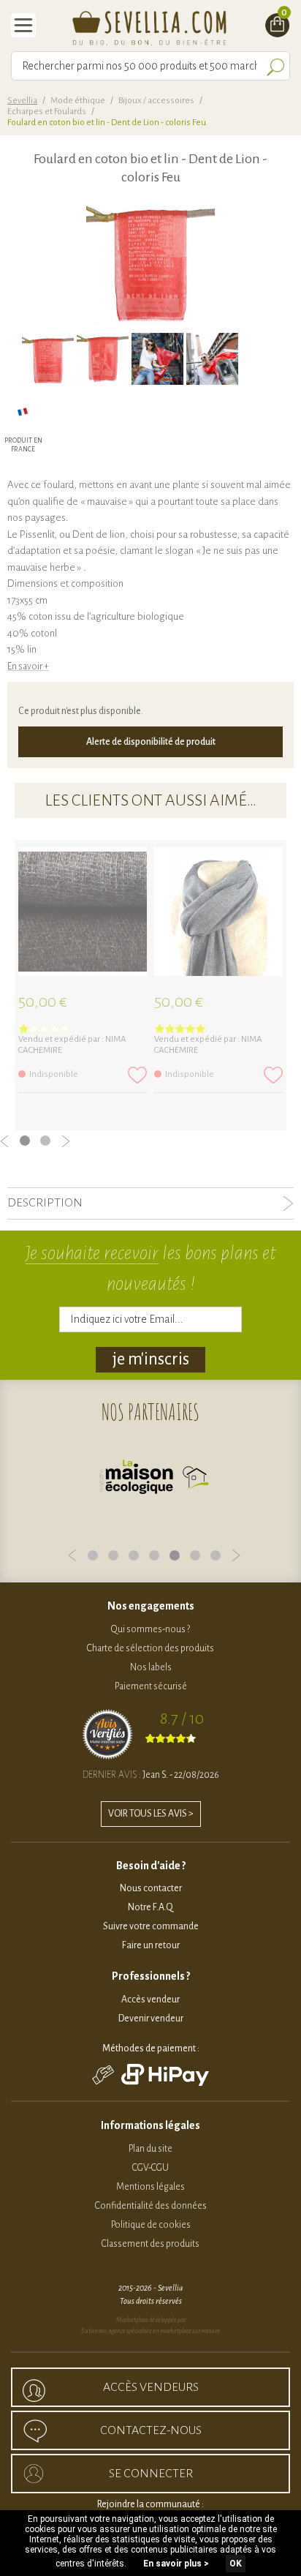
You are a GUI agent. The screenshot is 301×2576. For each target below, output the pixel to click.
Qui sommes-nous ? (150, 1629)
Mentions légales (150, 2187)
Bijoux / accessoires (156, 101)
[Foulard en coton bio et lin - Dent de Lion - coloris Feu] (48, 359)
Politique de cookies (151, 2225)
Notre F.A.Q (150, 1907)
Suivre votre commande (151, 1926)
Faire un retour (151, 1945)
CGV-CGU (150, 2168)
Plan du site (150, 2149)
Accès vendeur (150, 1999)
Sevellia (22, 101)
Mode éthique (78, 101)
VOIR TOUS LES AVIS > (151, 1814)
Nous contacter (151, 1888)
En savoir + (28, 666)
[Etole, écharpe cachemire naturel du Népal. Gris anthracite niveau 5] (83, 912)
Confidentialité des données (151, 2206)
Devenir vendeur (151, 2019)
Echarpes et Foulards (47, 112)
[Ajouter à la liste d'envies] (137, 1075)
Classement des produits (150, 2244)
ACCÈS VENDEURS (151, 2387)
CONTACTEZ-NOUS (151, 2430)
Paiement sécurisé (151, 1686)
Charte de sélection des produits (150, 1648)
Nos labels (151, 1667)
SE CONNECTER (151, 2474)
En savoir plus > (176, 2564)
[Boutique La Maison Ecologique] (154, 1480)
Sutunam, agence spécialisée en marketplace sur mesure (150, 2331)
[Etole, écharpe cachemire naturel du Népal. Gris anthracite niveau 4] (218, 912)
